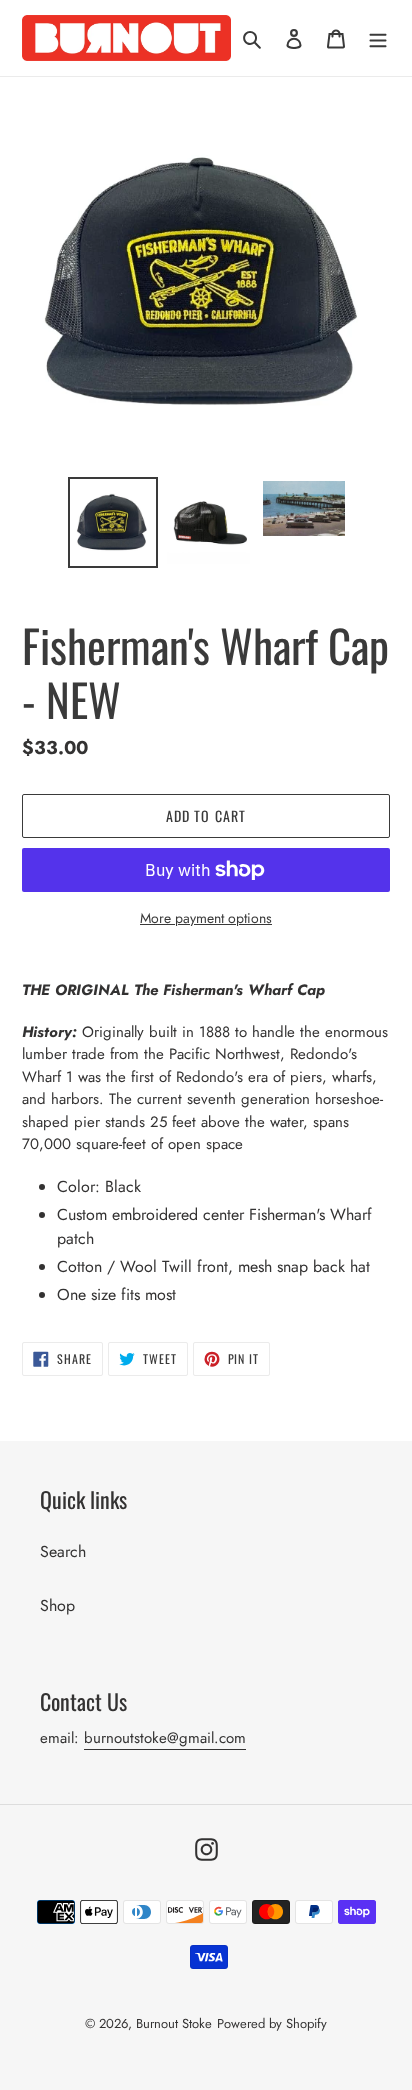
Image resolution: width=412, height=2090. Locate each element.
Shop (57, 1605)
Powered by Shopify (272, 2023)
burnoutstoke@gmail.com (165, 1738)
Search (63, 1551)
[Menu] (378, 38)
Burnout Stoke (174, 2023)
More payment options (206, 918)
